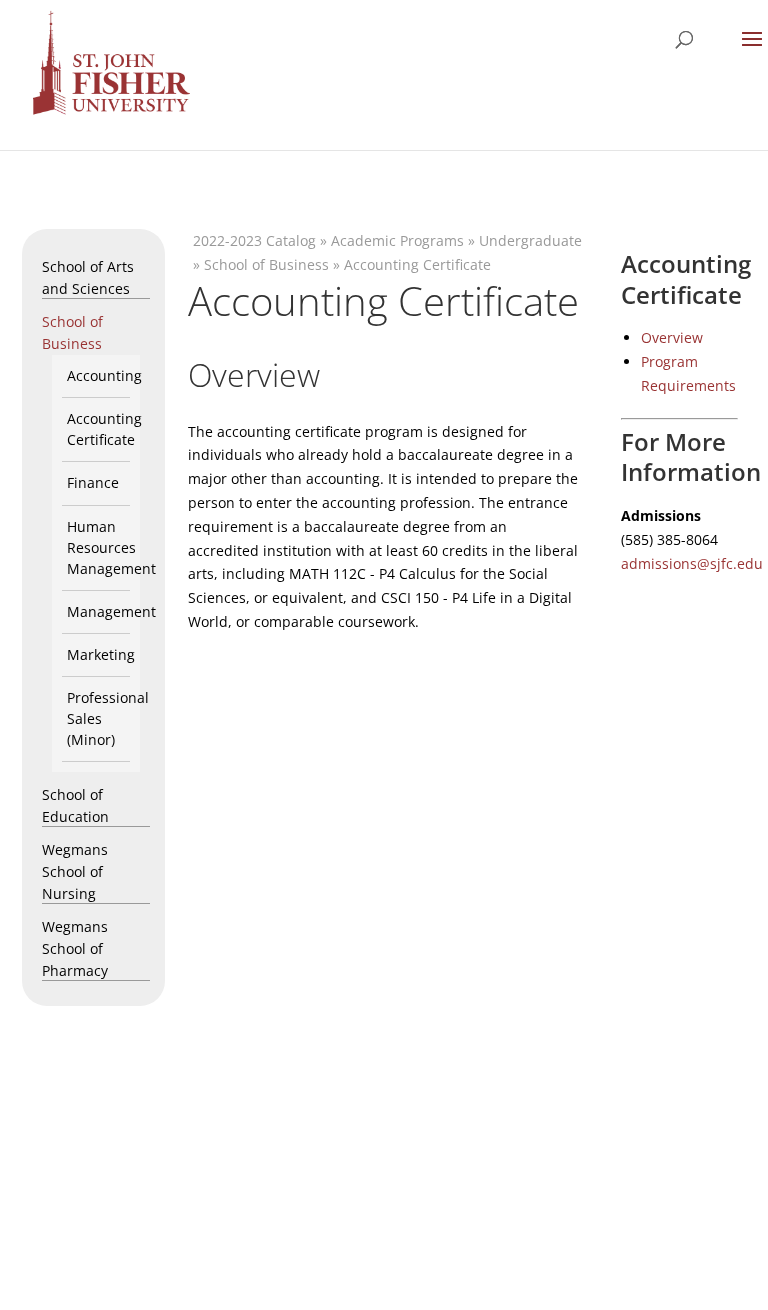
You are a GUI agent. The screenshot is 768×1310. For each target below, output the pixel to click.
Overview (672, 337)
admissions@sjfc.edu (692, 563)
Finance (93, 482)
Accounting (104, 375)
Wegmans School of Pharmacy (75, 948)
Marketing (101, 654)
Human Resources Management (111, 547)
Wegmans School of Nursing (75, 871)
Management (111, 611)
